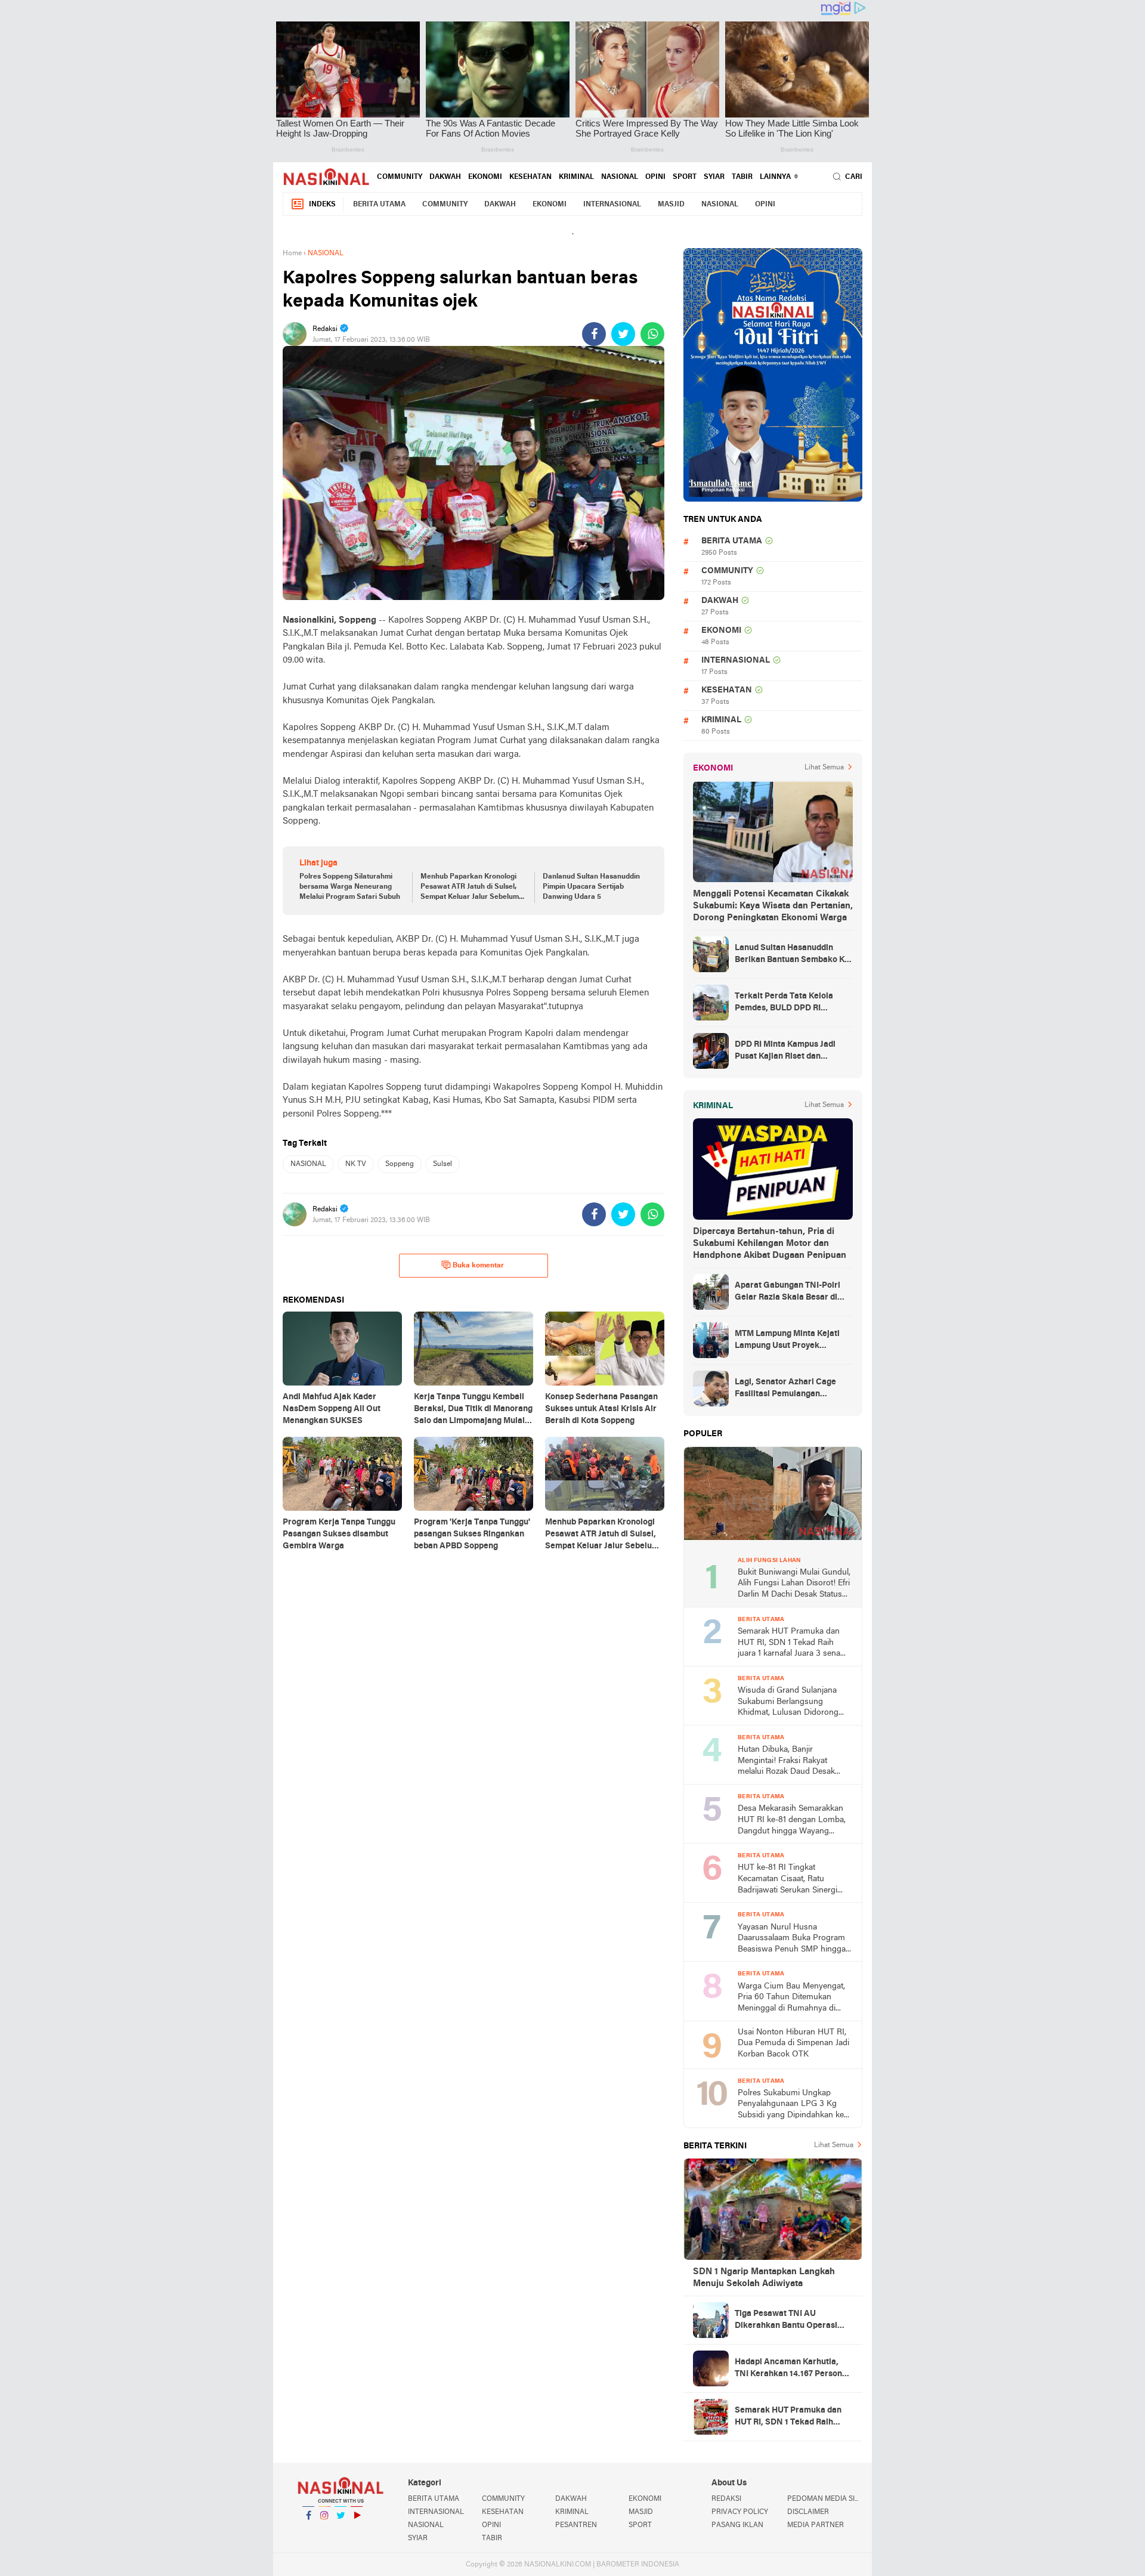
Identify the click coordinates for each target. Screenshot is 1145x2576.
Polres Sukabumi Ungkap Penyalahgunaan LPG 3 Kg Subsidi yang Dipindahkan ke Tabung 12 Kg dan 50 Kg (791, 2105)
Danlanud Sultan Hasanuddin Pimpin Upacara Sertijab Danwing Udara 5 (591, 887)
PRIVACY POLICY (740, 2512)
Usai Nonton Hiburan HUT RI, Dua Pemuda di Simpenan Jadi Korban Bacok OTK (793, 2043)
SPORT (685, 177)
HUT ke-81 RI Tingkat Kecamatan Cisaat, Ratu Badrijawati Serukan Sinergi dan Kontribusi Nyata (787, 1880)
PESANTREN (576, 2525)
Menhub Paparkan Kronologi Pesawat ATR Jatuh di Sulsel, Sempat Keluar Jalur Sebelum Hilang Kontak (470, 887)
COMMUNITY (400, 177)
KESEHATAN (530, 177)
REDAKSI (726, 2499)
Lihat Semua (824, 768)
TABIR (742, 177)
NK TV (356, 1164)
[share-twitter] (623, 334)
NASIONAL (620, 177)
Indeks (322, 205)
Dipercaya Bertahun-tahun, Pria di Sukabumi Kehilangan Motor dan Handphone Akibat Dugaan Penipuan (770, 1244)
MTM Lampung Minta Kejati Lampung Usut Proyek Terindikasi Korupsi (787, 1341)
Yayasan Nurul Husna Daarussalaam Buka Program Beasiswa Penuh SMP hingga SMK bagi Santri (792, 1939)
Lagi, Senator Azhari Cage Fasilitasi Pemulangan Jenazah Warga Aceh (785, 1389)
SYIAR (714, 177)
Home (292, 253)
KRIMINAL (576, 177)
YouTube (357, 2531)
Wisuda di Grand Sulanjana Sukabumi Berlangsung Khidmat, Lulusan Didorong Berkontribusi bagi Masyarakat (793, 1703)
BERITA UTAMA (379, 205)
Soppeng (400, 1164)
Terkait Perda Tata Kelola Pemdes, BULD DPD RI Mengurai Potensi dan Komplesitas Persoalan (784, 1003)
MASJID (671, 205)
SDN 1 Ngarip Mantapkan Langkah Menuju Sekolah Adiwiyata (764, 2278)
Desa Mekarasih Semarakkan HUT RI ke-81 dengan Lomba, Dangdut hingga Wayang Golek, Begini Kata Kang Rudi (792, 1821)
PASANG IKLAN (737, 2525)
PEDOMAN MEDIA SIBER (825, 2499)
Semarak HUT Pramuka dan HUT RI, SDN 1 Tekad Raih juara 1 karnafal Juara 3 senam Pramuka (793, 1643)
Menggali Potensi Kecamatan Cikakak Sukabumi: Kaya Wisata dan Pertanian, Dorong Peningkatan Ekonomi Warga (773, 906)
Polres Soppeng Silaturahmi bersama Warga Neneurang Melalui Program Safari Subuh (350, 887)
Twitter (341, 2531)
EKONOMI (485, 177)
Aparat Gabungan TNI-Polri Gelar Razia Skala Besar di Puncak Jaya (787, 1292)
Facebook (308, 2531)
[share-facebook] (594, 334)
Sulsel (442, 1164)
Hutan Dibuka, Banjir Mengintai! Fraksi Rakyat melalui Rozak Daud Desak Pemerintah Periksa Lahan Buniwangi (786, 1762)
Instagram (324, 2531)
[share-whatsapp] (652, 334)
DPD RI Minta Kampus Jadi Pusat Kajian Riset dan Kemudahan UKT (785, 1052)
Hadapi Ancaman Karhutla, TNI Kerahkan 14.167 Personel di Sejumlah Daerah (792, 2369)
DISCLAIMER (808, 2512)
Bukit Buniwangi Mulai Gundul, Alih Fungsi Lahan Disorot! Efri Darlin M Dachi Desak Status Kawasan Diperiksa (794, 1584)
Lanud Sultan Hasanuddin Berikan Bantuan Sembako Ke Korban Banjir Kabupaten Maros (792, 955)
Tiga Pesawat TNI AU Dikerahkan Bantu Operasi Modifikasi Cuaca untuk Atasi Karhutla (791, 2321)
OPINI (655, 177)
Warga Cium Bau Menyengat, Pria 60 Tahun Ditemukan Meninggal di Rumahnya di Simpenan (791, 1998)
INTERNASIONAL (612, 205)
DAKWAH (445, 177)
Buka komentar (478, 1266)
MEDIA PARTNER (816, 2525)
